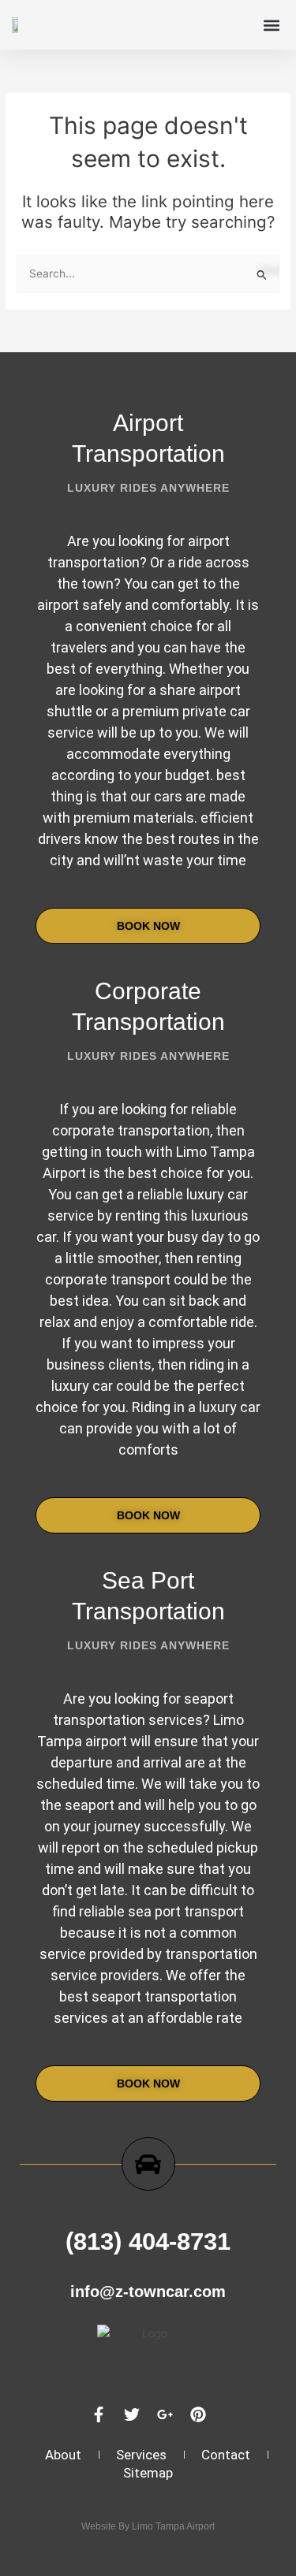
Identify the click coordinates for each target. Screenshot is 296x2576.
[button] (271, 25)
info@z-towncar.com (148, 2292)
